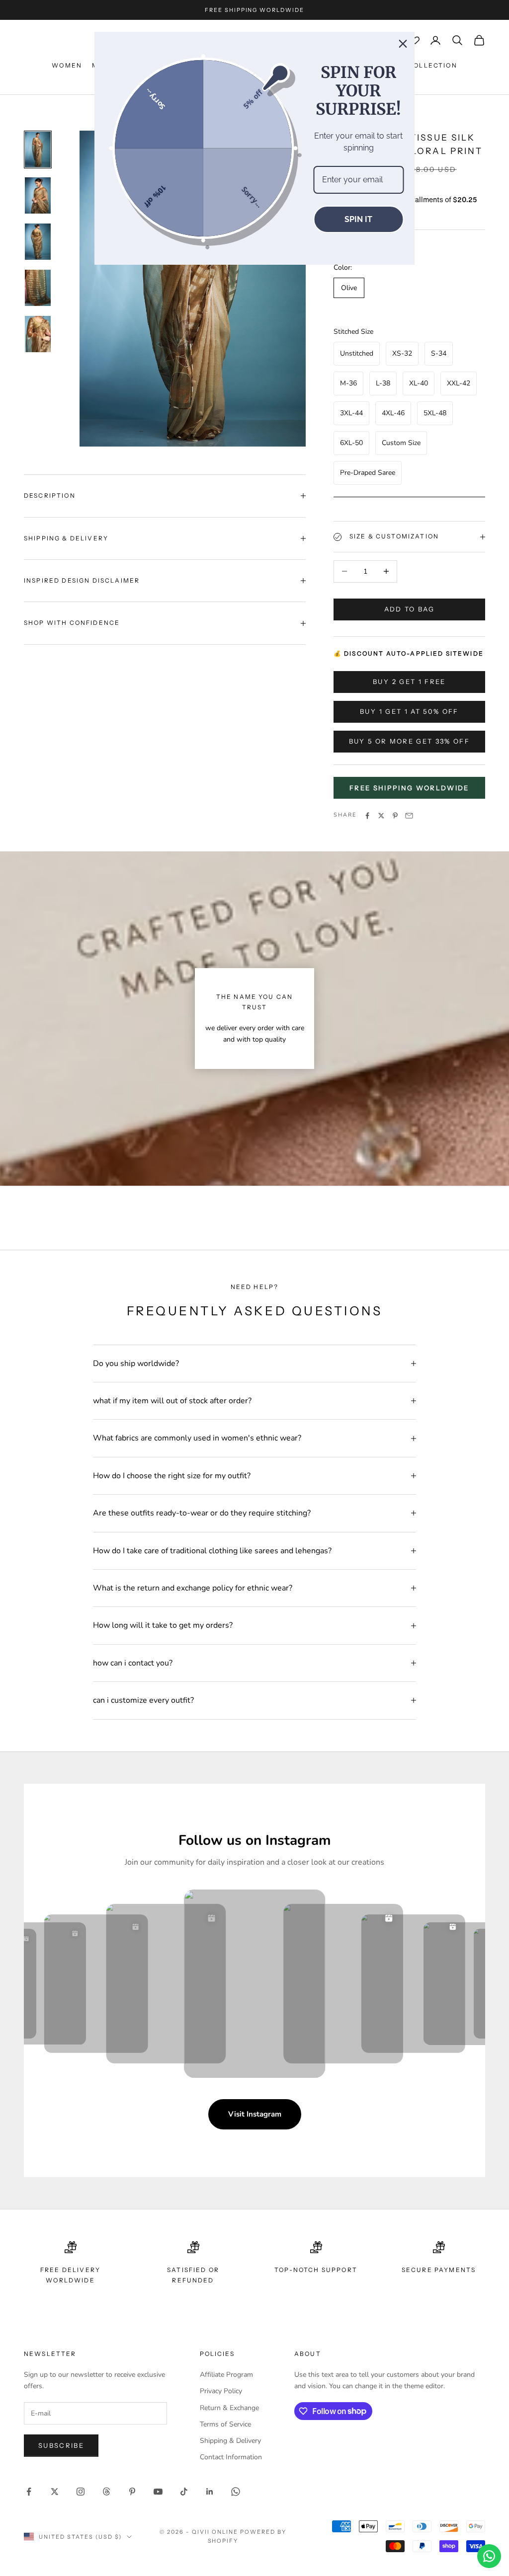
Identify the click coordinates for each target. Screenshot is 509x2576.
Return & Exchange (229, 2408)
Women (67, 65)
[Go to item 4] (38, 288)
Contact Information (231, 2457)
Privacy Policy (221, 2391)
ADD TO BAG (409, 609)
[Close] (403, 44)
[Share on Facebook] (367, 816)
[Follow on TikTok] (184, 2492)
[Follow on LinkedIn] (210, 2492)
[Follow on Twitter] (55, 2492)
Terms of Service (225, 2424)
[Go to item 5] (38, 334)
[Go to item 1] (38, 150)
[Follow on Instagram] (81, 2492)
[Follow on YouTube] (158, 2492)
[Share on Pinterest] (395, 816)
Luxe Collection (422, 65)
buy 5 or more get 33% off (410, 741)
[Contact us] (489, 2556)
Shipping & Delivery (230, 2441)
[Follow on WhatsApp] (236, 2492)
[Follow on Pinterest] (132, 2492)
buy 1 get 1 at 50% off (409, 711)
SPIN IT (358, 219)
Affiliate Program (226, 2375)
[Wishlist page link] (415, 40)
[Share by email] (409, 816)
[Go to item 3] (38, 242)
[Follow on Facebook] (29, 2492)
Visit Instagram (255, 2114)
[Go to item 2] (38, 195)
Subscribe (61, 2445)
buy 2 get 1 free (409, 682)
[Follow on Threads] (106, 2492)
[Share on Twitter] (381, 816)
